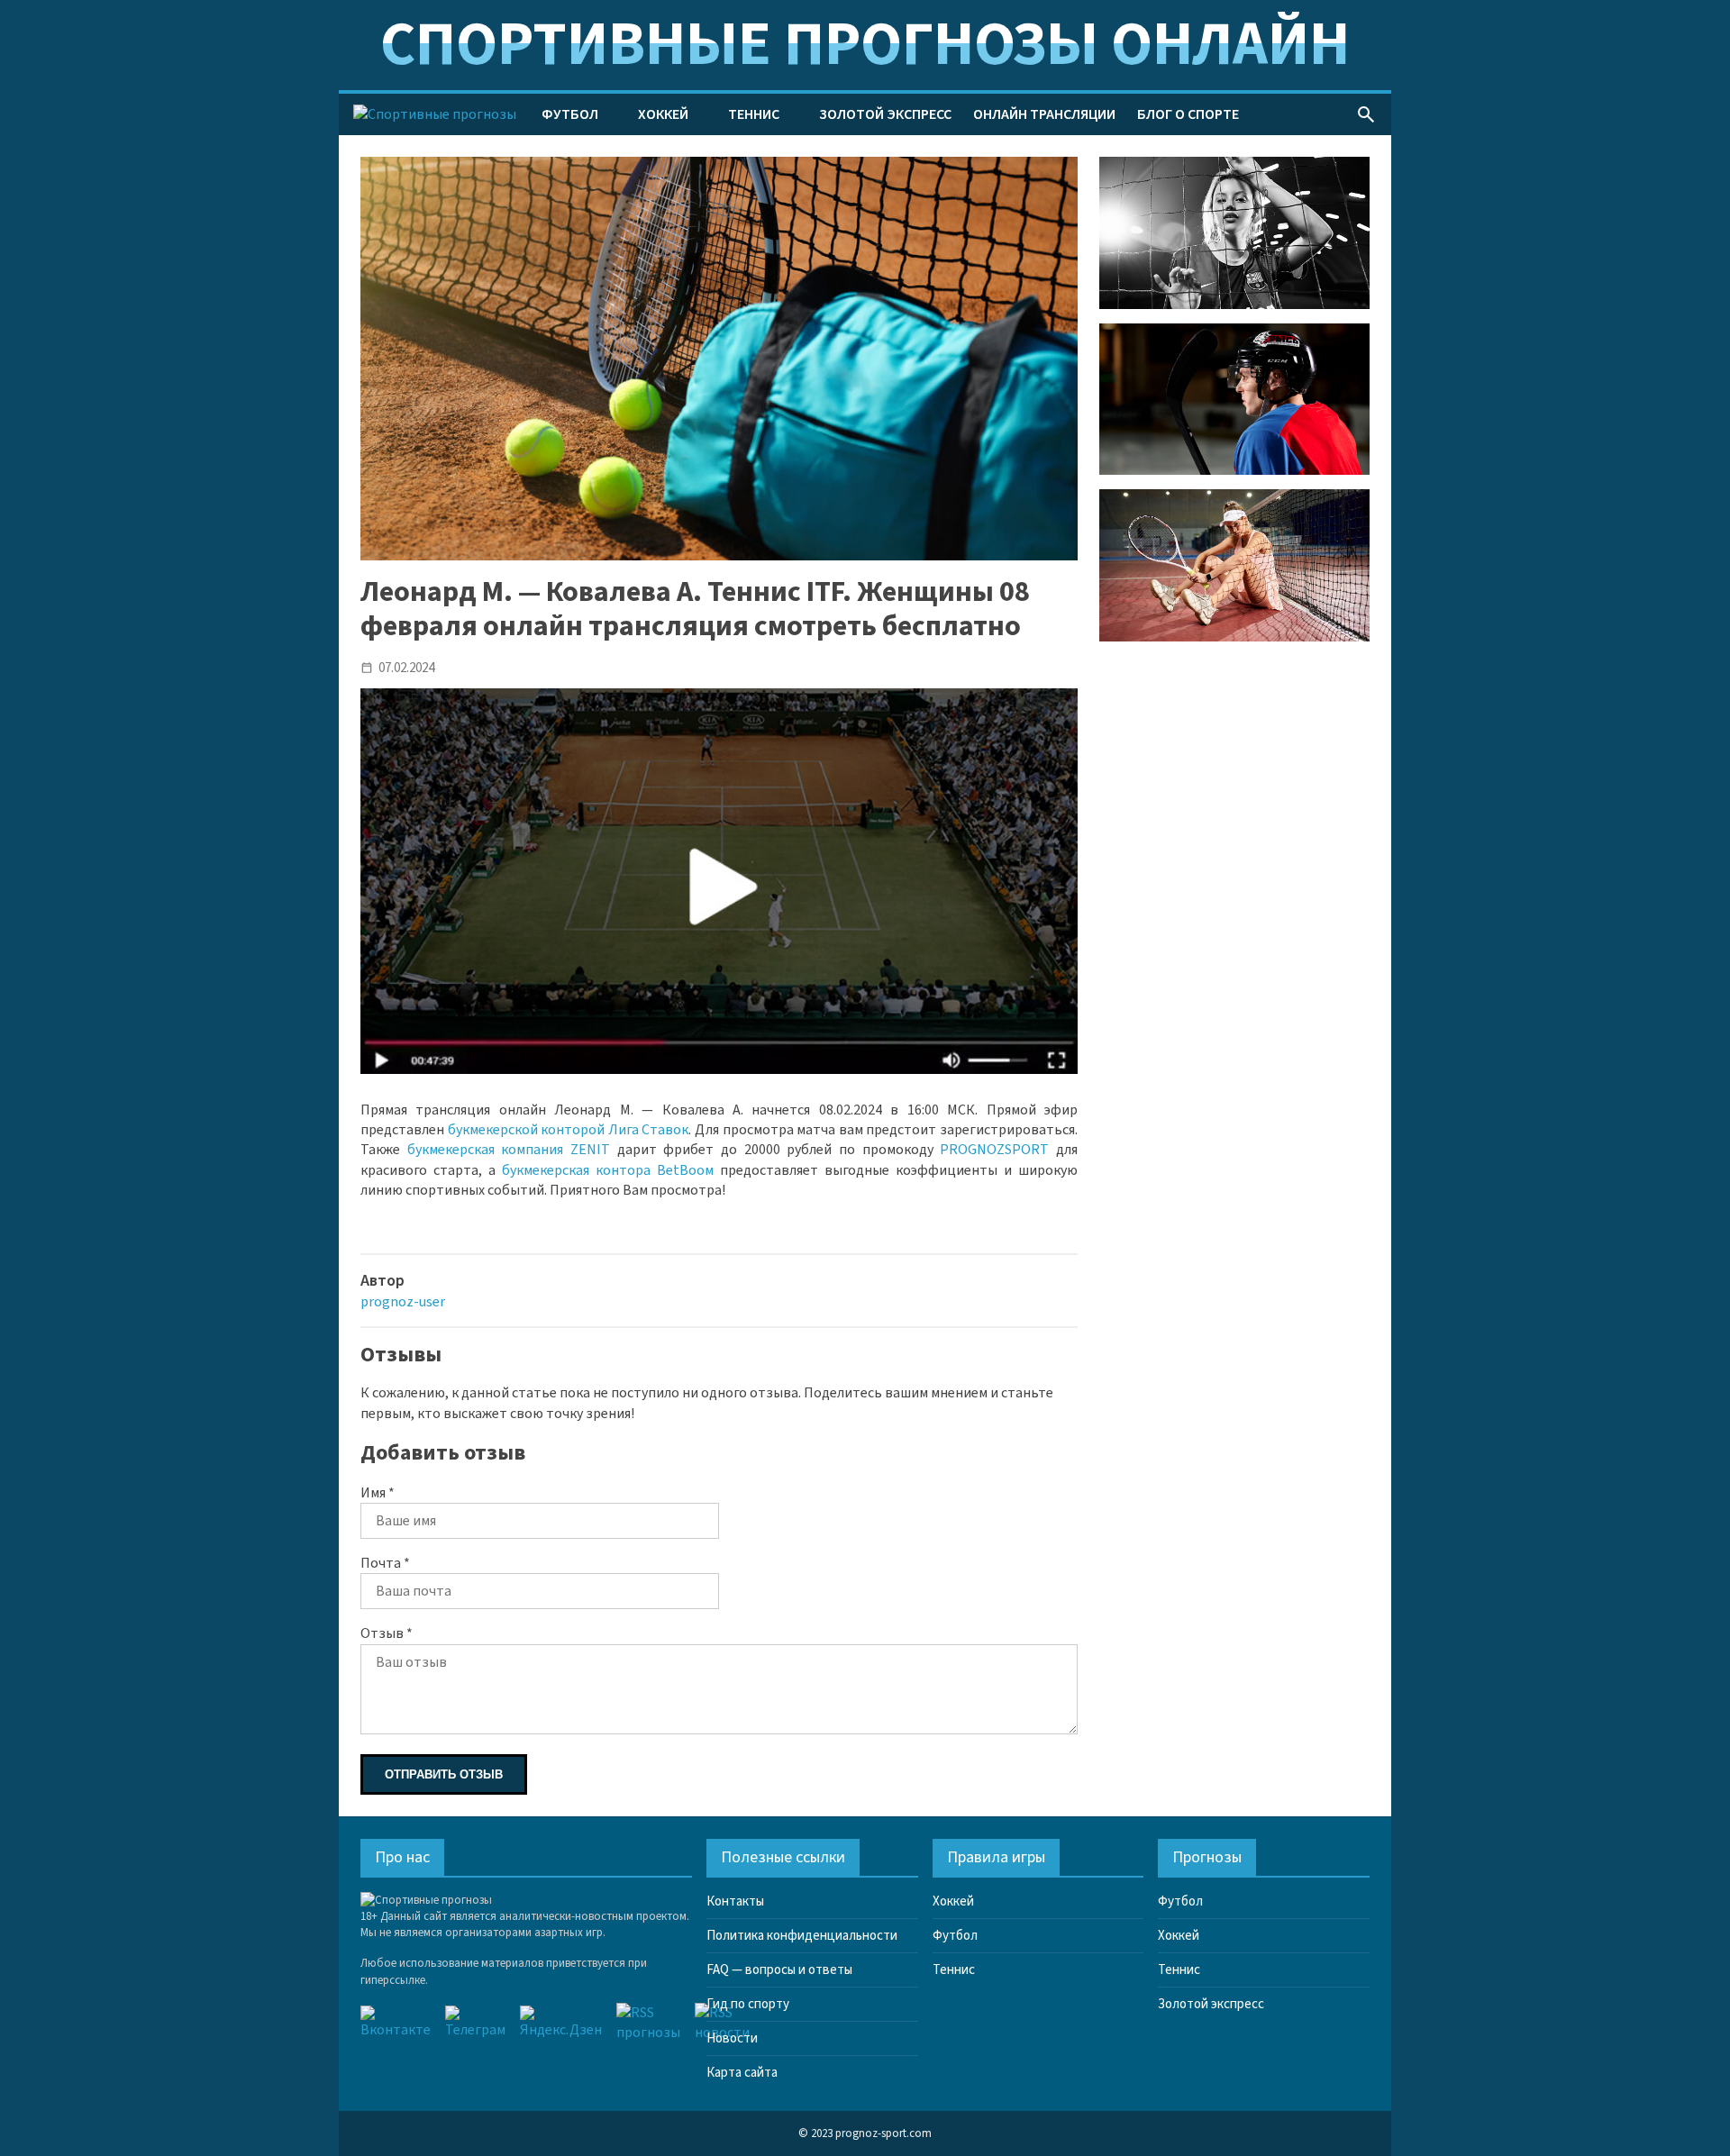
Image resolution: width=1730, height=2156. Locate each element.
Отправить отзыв (444, 1774)
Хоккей (663, 114)
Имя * (378, 1493)
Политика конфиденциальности (802, 1936)
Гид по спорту (748, 2004)
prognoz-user (403, 1302)
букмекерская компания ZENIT (509, 1150)
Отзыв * (387, 1633)
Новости (732, 2038)
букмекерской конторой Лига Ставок (569, 1130)
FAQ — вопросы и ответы (779, 1970)
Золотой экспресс (885, 114)
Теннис (754, 114)
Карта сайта (742, 2073)
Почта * (385, 1563)
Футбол (570, 114)
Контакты (735, 1901)
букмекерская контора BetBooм (608, 1170)
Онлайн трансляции (1044, 114)
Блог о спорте (1188, 114)
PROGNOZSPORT (994, 1150)
